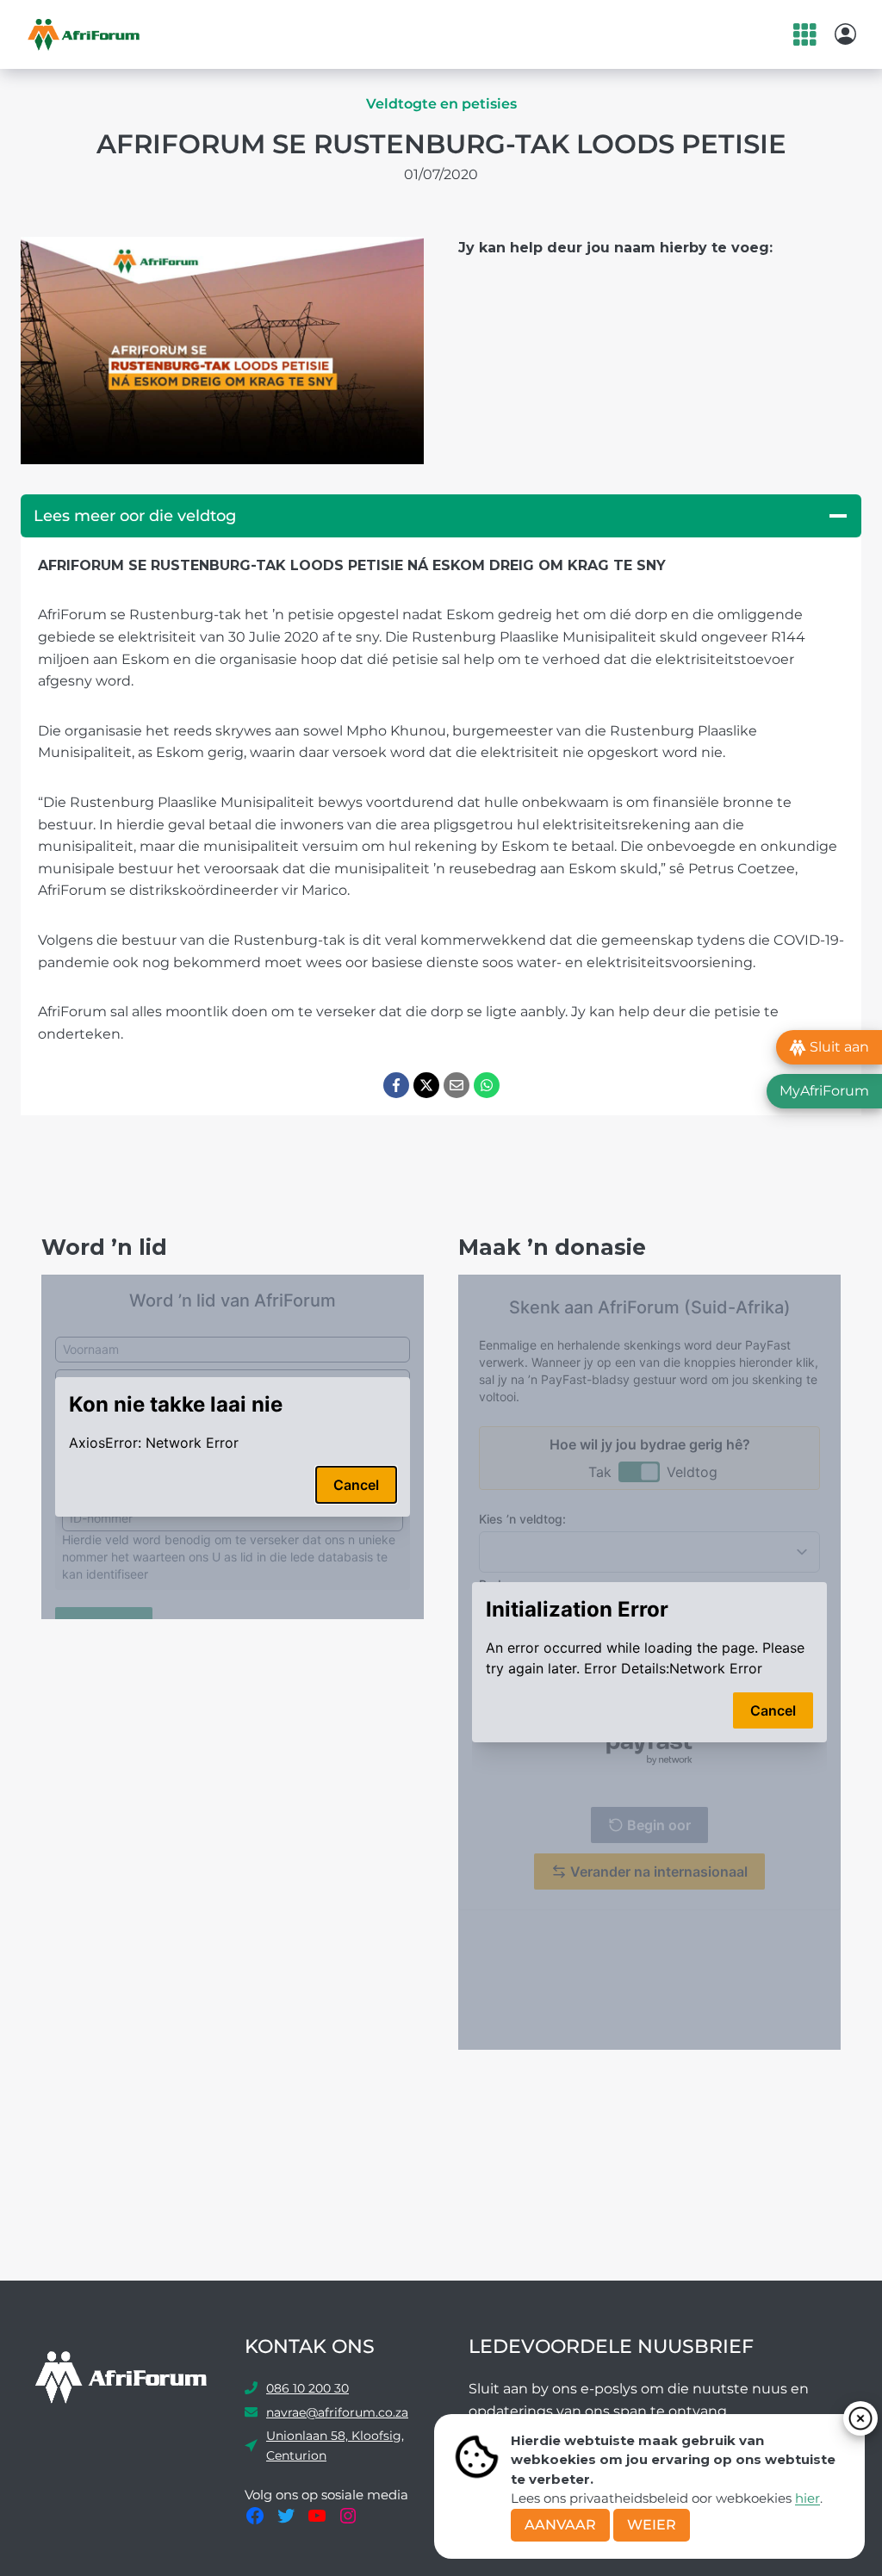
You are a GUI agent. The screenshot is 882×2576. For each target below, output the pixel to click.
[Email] (457, 1085)
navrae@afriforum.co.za (337, 2412)
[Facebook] (396, 1085)
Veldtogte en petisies (441, 104)
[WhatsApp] (487, 1085)
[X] (426, 1085)
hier (807, 2498)
